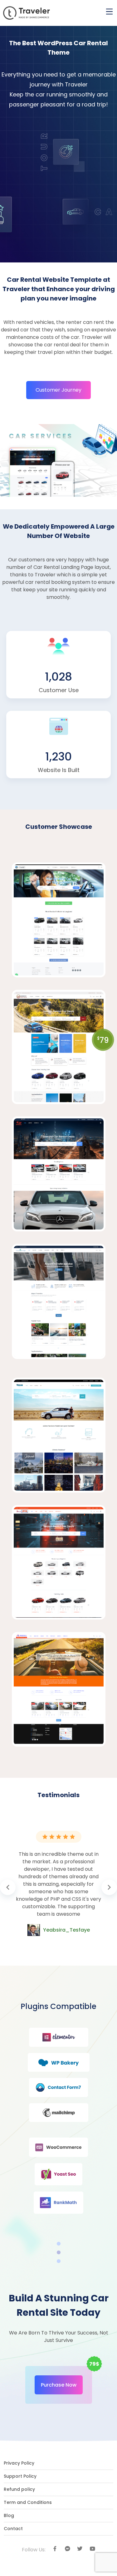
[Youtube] (92, 2549)
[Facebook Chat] (67, 2549)
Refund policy (19, 2489)
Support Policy (20, 2476)
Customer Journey (58, 390)
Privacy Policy (19, 2463)
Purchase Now (59, 2385)
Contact (13, 2529)
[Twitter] (80, 2549)
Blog (9, 2515)
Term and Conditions (28, 2502)
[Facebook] (55, 2549)
